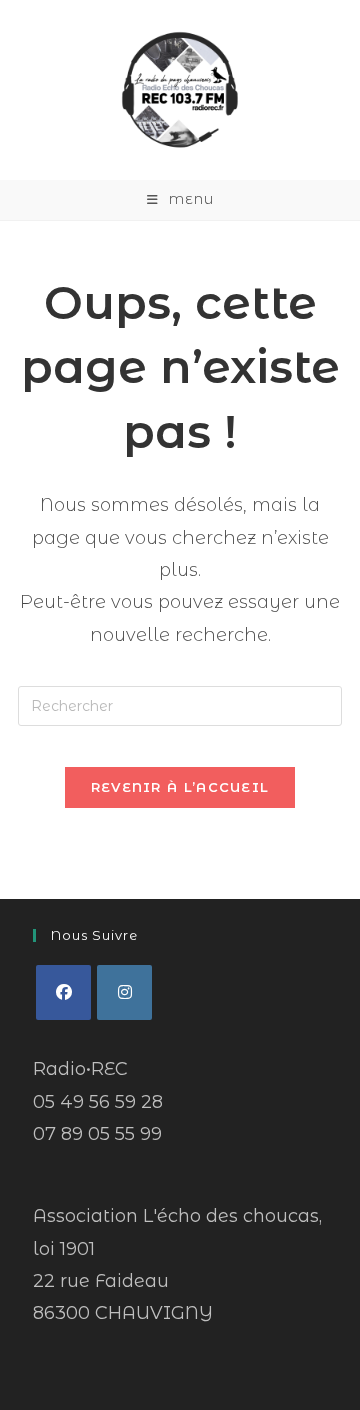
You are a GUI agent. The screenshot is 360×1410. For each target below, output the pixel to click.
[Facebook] (63, 992)
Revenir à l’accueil (180, 787)
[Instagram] (124, 992)
